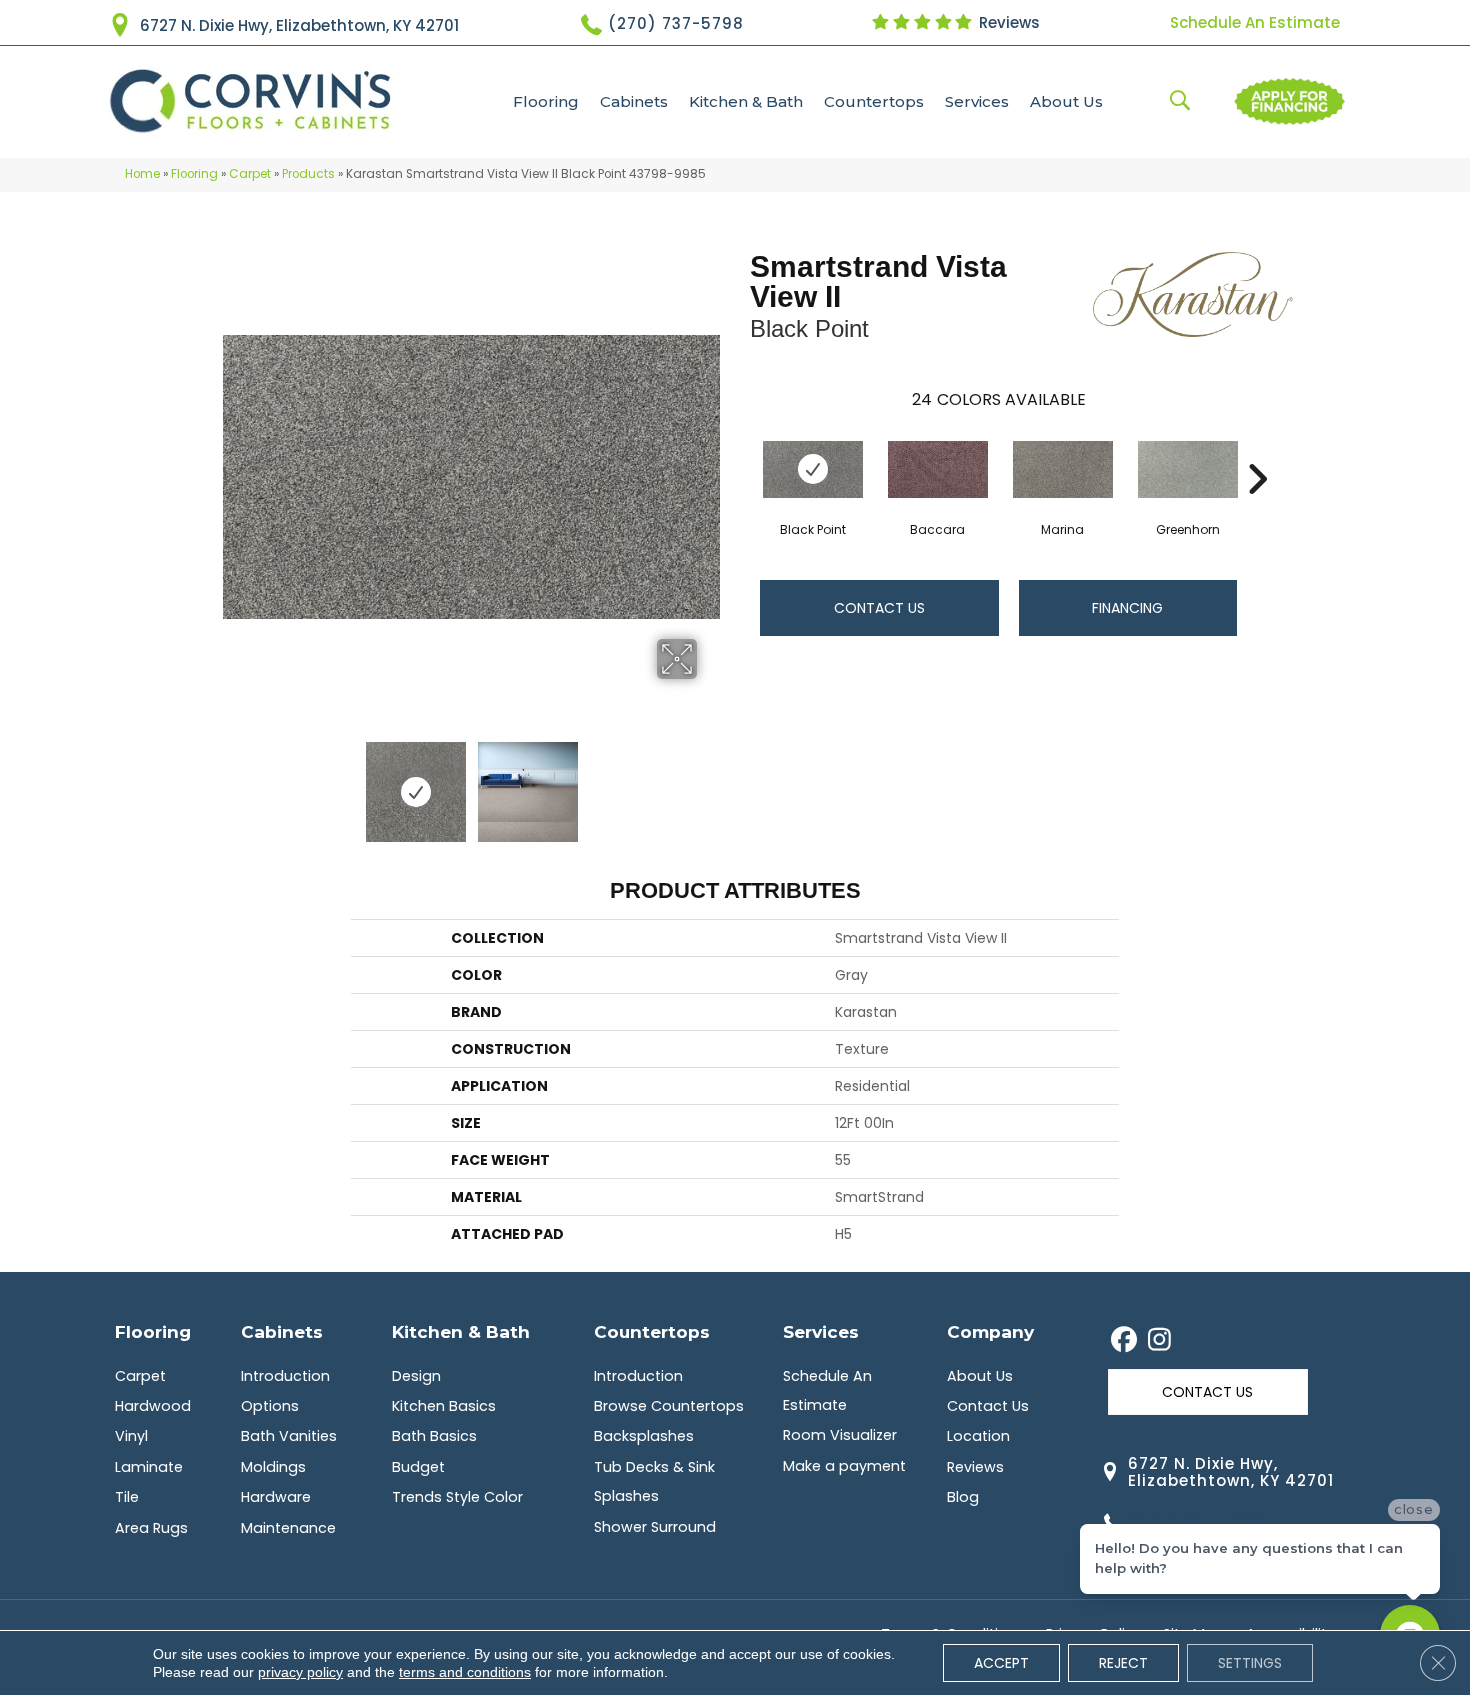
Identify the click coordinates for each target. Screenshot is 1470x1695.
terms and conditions (465, 1672)
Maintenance (288, 1528)
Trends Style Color (457, 1497)
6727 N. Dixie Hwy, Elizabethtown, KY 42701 (299, 25)
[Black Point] (813, 469)
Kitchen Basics (444, 1406)
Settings (1250, 1663)
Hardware (276, 1497)
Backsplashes (644, 1436)
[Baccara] (938, 469)
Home (142, 174)
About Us (1066, 101)
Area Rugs (151, 1528)
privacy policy (300, 1672)
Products (308, 174)
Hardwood (153, 1406)
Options (270, 1406)
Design (416, 1376)
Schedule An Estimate (1255, 22)
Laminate (149, 1467)
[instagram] (1159, 1341)
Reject (1123, 1663)
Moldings (273, 1467)
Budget (418, 1467)
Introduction (285, 1376)
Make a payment (844, 1466)
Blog (963, 1497)
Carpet (250, 174)
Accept (1001, 1663)
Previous (233, 782)
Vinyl (131, 1436)
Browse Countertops (669, 1406)
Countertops (874, 101)
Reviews (1007, 22)
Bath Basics (434, 1436)
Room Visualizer (840, 1435)
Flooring (546, 101)
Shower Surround (655, 1527)
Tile (127, 1497)
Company (990, 1331)
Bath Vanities (289, 1436)
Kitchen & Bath (746, 101)
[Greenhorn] (1188, 469)
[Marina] (1063, 469)
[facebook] (1124, 1341)
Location (978, 1436)
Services (977, 101)
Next (710, 782)
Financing (1127, 608)
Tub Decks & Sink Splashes (654, 1481)
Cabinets (634, 101)
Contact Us (879, 608)
